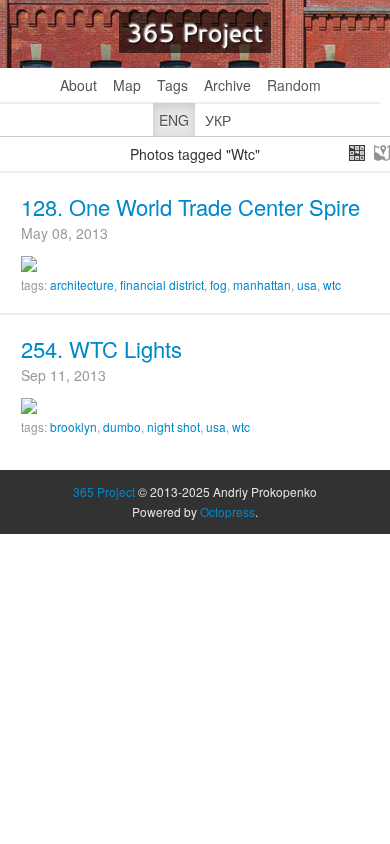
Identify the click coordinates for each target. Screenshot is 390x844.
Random (294, 85)
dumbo (122, 426)
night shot (173, 426)
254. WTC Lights (101, 348)
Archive (227, 85)
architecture (82, 284)
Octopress (227, 511)
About (78, 85)
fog (218, 284)
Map (127, 85)
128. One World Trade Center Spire (190, 206)
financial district (162, 284)
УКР (218, 120)
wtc (332, 284)
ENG (174, 120)
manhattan (262, 284)
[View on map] (382, 153)
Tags (172, 85)
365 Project (195, 32)
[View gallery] (357, 153)
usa (307, 284)
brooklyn (73, 426)
